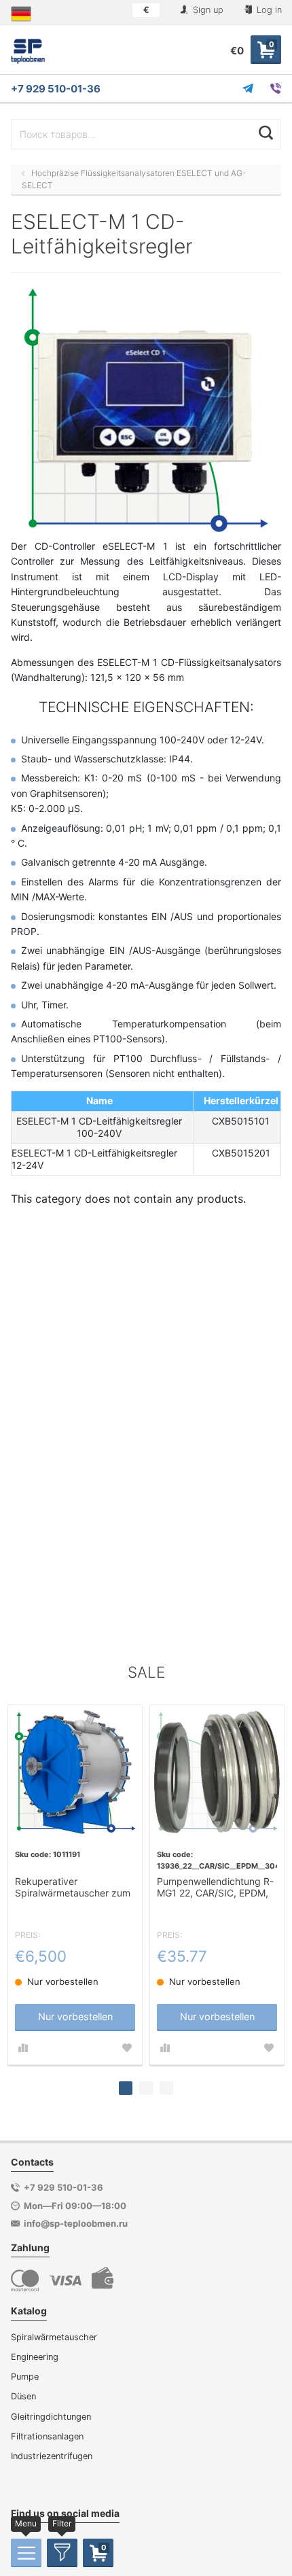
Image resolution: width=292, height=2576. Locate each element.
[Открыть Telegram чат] (248, 88)
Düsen (23, 2396)
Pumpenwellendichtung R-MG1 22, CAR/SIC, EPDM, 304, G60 (215, 1888)
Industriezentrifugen (52, 2456)
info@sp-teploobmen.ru (76, 2223)
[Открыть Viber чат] (276, 88)
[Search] (266, 133)
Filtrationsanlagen (47, 2436)
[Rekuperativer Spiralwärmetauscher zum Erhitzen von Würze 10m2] (75, 1772)
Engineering (35, 2357)
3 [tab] (166, 2088)
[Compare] (23, 2048)
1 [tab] (126, 2088)
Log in (268, 10)
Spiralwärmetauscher (54, 2337)
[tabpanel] (75, 1885)
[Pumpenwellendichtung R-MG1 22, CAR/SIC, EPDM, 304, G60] (217, 1772)
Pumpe (25, 2377)
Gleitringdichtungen (51, 2417)
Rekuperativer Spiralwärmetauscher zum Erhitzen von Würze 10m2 (73, 1888)
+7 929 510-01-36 (56, 89)
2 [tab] (146, 2088)
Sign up (207, 10)
